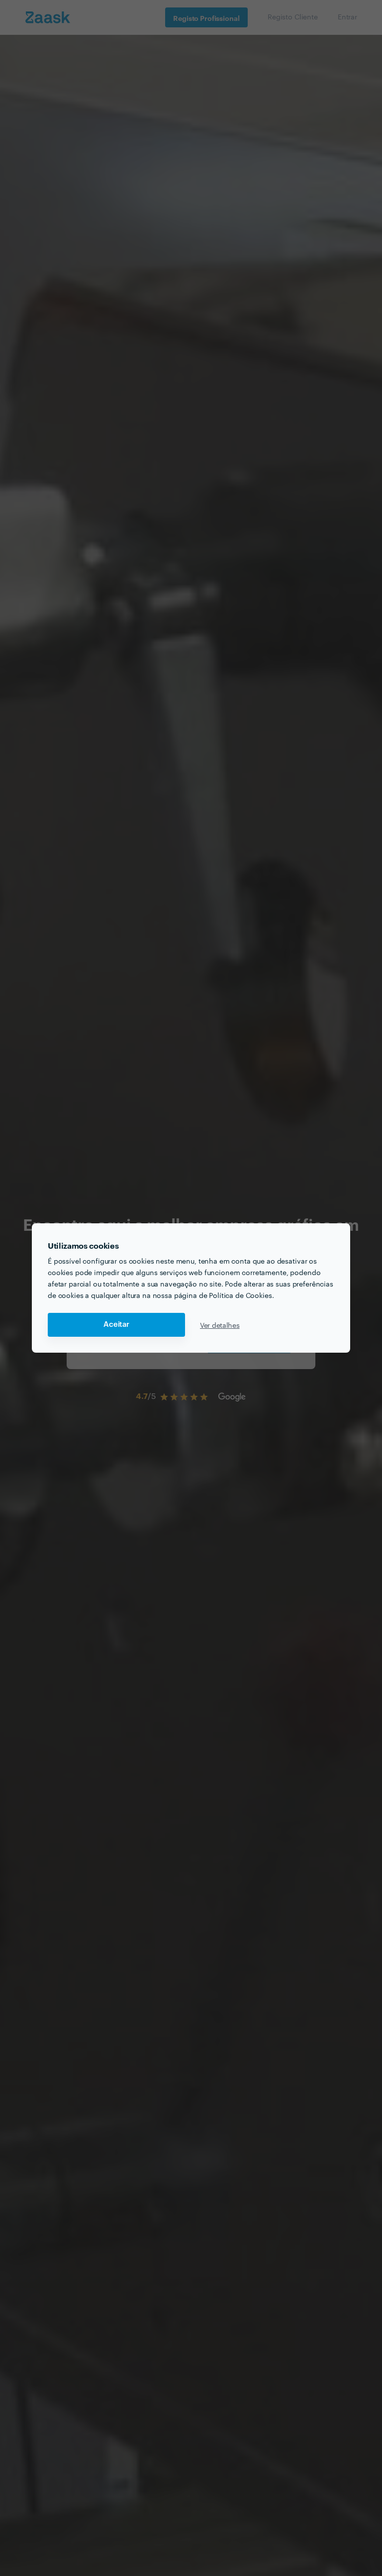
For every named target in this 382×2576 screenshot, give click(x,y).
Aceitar (116, 1325)
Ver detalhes (220, 1325)
